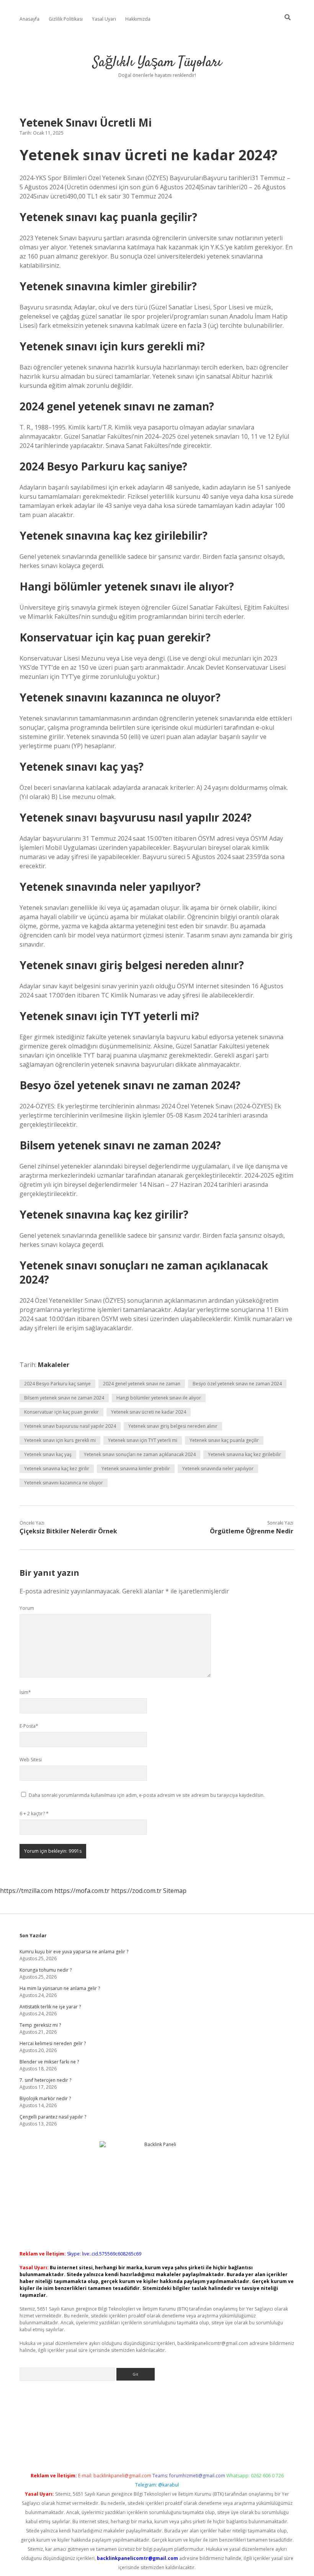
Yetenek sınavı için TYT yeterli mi (143, 1440)
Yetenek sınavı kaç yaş (48, 1454)
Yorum (27, 1608)
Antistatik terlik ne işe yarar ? (50, 2007)
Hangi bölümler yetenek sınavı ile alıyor (159, 1398)
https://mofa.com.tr (82, 1891)
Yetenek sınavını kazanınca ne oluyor (64, 1483)
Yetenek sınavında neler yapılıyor (218, 1469)
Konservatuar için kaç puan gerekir (61, 1412)
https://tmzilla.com (26, 1891)
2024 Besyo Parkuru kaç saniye (57, 1384)
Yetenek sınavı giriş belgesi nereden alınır (173, 1426)
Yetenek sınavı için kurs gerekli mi (60, 1440)
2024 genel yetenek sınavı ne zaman (142, 1384)
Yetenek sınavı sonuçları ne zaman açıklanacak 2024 (140, 1454)
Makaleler (54, 1365)
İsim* (25, 1692)
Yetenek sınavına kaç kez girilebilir (244, 1454)
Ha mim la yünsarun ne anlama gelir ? (60, 1988)
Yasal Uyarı (104, 19)
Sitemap (175, 1891)
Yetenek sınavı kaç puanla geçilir (224, 1440)
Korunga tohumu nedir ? (46, 1970)
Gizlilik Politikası (66, 19)
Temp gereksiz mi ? (40, 2025)
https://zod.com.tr (136, 1891)
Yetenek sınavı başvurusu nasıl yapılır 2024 (70, 1426)
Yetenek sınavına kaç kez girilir (57, 1469)
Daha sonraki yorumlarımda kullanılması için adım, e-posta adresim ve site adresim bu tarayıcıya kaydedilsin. (147, 1795)
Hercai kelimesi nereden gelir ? (53, 2043)
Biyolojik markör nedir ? (45, 2098)
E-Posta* (29, 1726)
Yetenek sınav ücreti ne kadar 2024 (149, 1412)
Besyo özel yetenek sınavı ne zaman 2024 (237, 1384)
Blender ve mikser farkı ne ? (49, 2062)
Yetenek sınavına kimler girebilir (136, 1469)
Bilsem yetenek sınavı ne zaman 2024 (64, 1398)
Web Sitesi (31, 1760)
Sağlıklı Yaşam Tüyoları (157, 63)
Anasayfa (29, 19)
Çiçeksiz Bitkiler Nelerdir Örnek (68, 1531)
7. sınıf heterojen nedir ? (45, 2080)
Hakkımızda (138, 19)
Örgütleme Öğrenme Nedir (252, 1531)
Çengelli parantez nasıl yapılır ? (53, 2117)
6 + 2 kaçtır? (34, 1814)
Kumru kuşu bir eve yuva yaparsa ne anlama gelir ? (74, 1952)
